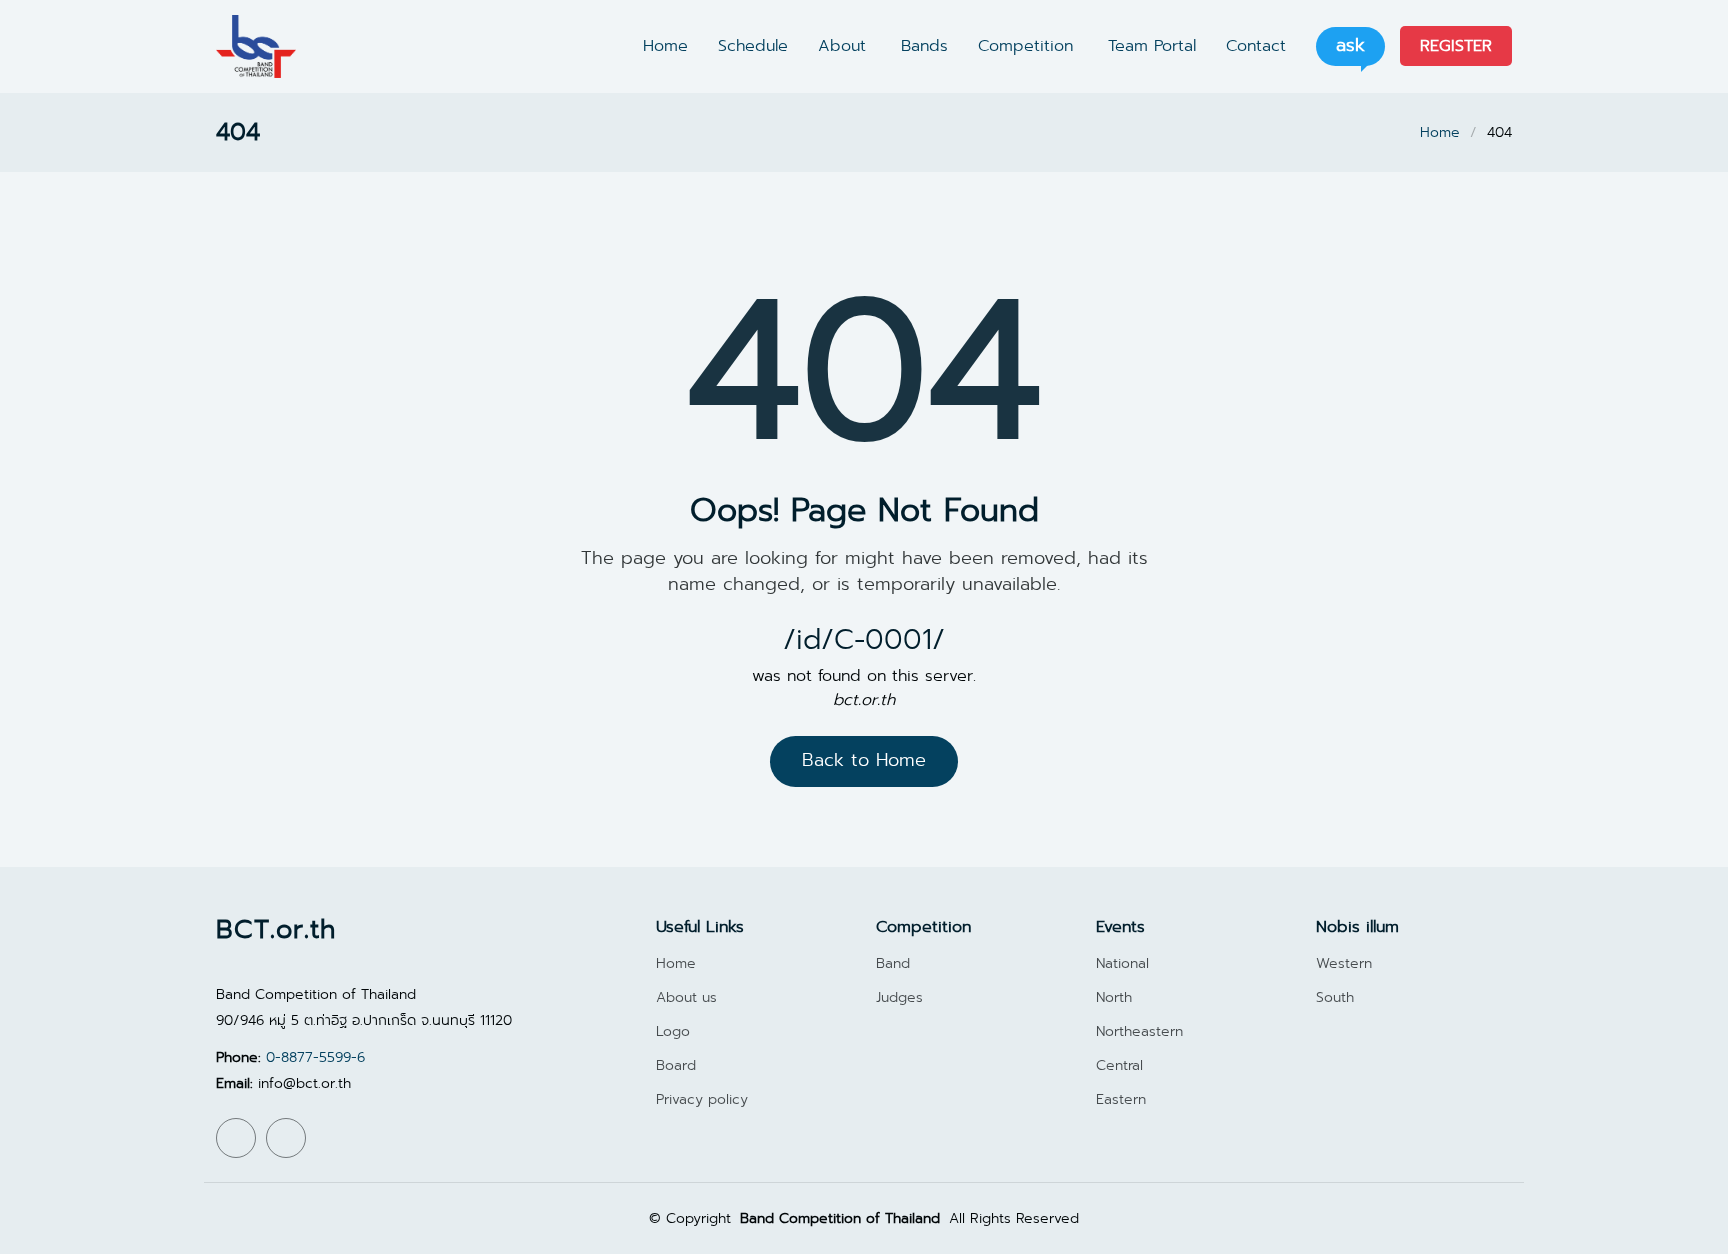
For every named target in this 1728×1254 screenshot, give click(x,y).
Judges (899, 997)
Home (665, 45)
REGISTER (1456, 45)
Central (1119, 1065)
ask (1350, 45)
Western (1344, 963)
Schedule (753, 45)
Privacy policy (702, 1099)
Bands (924, 45)
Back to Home (864, 760)
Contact (1256, 45)
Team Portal (1152, 45)
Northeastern (1139, 1031)
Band (893, 963)
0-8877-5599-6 (315, 1057)
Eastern (1121, 1099)
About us (686, 997)
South (1335, 997)
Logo (673, 1031)
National (1122, 963)
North (1114, 997)
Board (676, 1065)
